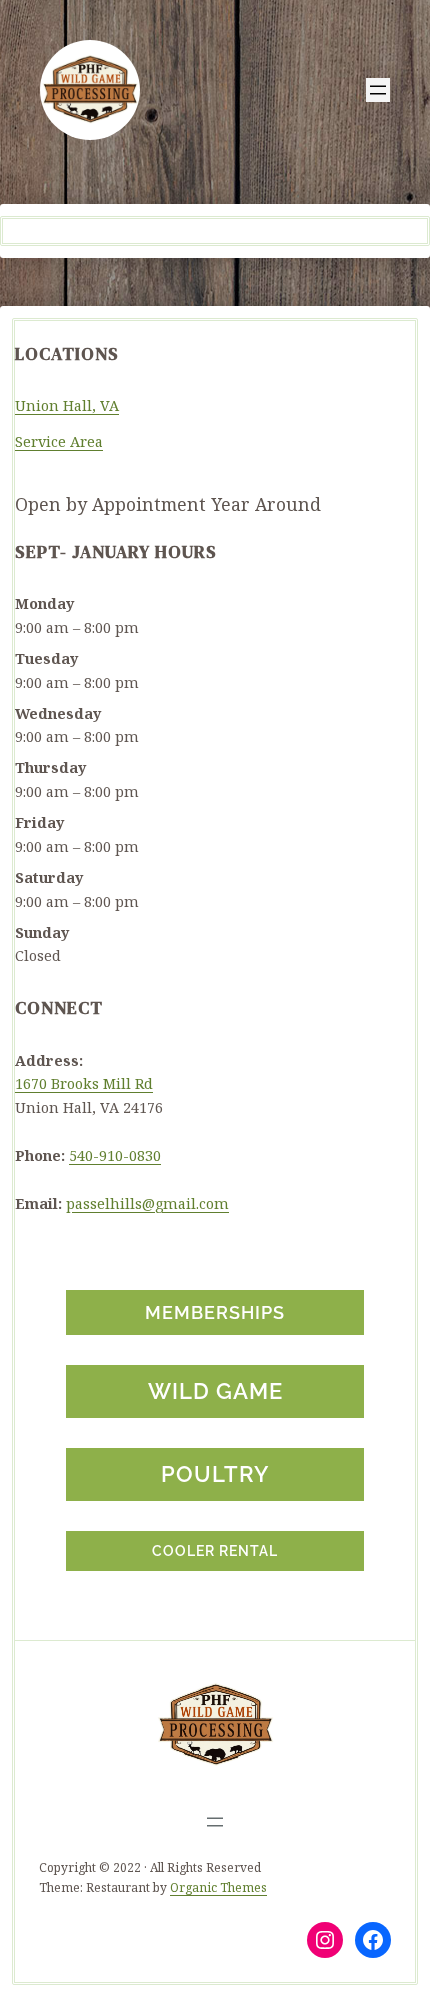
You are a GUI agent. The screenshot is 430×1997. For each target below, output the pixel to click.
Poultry (215, 1474)
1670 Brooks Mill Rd (84, 1083)
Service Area (59, 441)
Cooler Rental (215, 1550)
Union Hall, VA (67, 405)
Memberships (215, 1312)
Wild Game (215, 1391)
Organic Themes (218, 1887)
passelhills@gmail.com (147, 1203)
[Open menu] (378, 90)
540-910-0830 (115, 1155)
